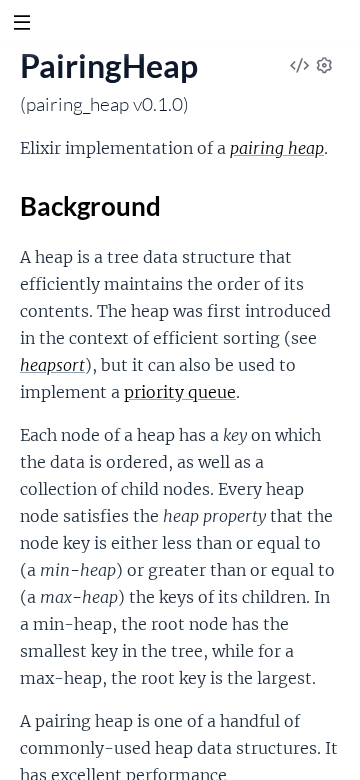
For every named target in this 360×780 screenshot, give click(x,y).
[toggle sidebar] (21, 25)
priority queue (180, 392)
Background (90, 206)
